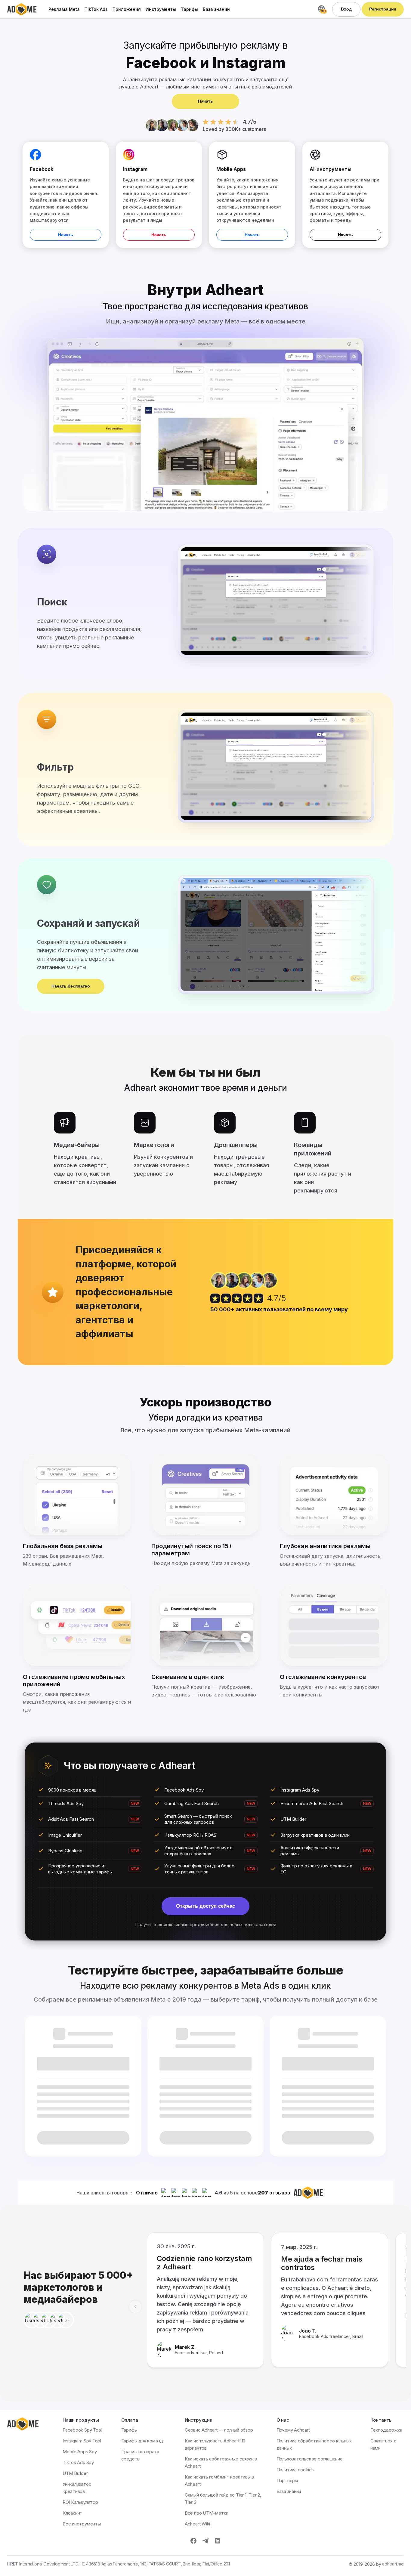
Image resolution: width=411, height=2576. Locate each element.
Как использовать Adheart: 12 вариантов (215, 2444)
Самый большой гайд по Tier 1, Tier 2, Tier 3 (223, 2499)
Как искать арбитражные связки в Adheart (221, 2462)
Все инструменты (82, 2524)
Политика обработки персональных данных (314, 2444)
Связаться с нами (383, 2444)
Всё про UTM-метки (207, 2513)
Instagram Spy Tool (82, 2441)
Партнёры (287, 2480)
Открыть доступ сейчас (205, 1906)
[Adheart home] (22, 9)
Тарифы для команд (142, 2441)
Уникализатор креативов (77, 2488)
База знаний (216, 9)
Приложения (127, 9)
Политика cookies (295, 2470)
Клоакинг (72, 2513)
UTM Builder (75, 2473)
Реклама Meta (64, 9)
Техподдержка (386, 2430)
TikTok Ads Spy (78, 2462)
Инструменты (161, 9)
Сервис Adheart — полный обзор (219, 2430)
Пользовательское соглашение (310, 2459)
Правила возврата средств (140, 2455)
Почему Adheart (293, 2430)
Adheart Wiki (197, 2524)
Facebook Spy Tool (82, 2430)
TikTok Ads (96, 9)
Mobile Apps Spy (80, 2452)
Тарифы (189, 9)
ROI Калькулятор (80, 2502)
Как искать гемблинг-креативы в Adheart (219, 2480)
